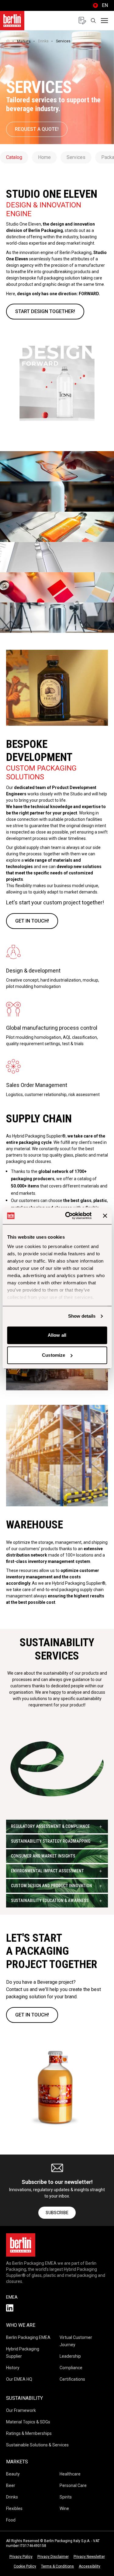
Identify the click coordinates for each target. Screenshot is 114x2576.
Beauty (13, 2474)
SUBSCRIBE (57, 2213)
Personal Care (73, 2485)
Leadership (70, 2356)
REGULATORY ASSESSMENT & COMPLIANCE (50, 1826)
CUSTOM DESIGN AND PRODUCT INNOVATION (52, 1886)
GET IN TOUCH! (32, 921)
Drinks (43, 41)
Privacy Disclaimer (53, 2557)
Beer (11, 2485)
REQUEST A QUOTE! (37, 129)
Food (11, 2520)
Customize (54, 1355)
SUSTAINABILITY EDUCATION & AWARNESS (50, 1901)
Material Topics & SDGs (28, 2422)
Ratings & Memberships (29, 2433)
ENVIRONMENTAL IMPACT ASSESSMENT (47, 1871)
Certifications (72, 2379)
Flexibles (14, 2508)
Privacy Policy (21, 2557)
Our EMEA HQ (19, 2379)
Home (44, 157)
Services (76, 157)
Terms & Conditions (57, 2566)
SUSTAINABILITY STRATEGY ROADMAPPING (51, 1841)
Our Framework (21, 2410)
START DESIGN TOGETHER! (45, 311)
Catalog (14, 157)
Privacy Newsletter (89, 2557)
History (13, 2368)
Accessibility (90, 2566)
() (100, 5)
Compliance (71, 2368)
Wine (64, 2508)
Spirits (66, 2497)
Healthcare (70, 2474)
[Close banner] (105, 1216)
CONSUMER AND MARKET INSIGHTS (43, 1856)
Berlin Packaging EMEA (28, 2337)
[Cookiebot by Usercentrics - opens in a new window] (68, 1216)
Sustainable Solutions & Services (37, 2445)
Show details (82, 1316)
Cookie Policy (25, 2566)
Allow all (57, 1335)
